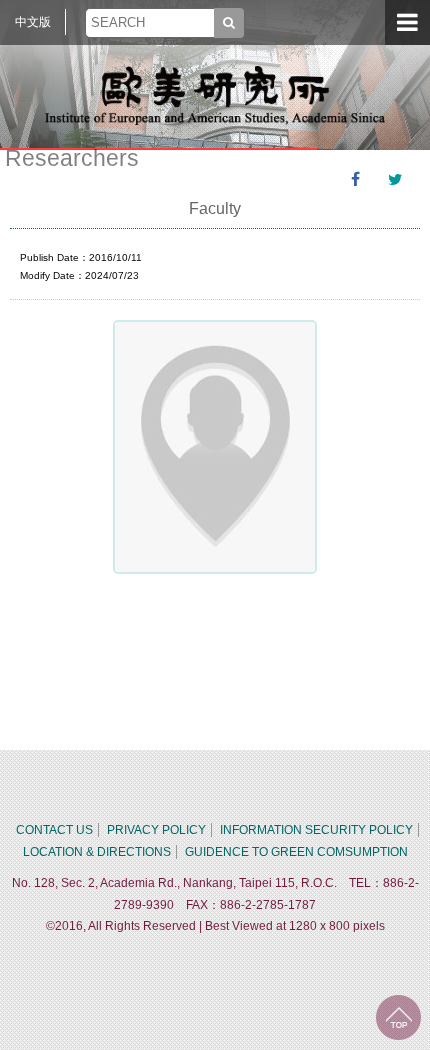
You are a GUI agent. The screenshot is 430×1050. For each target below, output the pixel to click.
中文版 (33, 22)
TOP (398, 1017)
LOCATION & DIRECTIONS (97, 852)
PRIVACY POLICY (156, 830)
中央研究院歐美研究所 (215, 95)
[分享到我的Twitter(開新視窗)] (395, 180)
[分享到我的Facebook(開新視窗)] (355, 180)
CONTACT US (54, 830)
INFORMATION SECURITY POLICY (316, 830)
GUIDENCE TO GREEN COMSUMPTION (296, 852)
